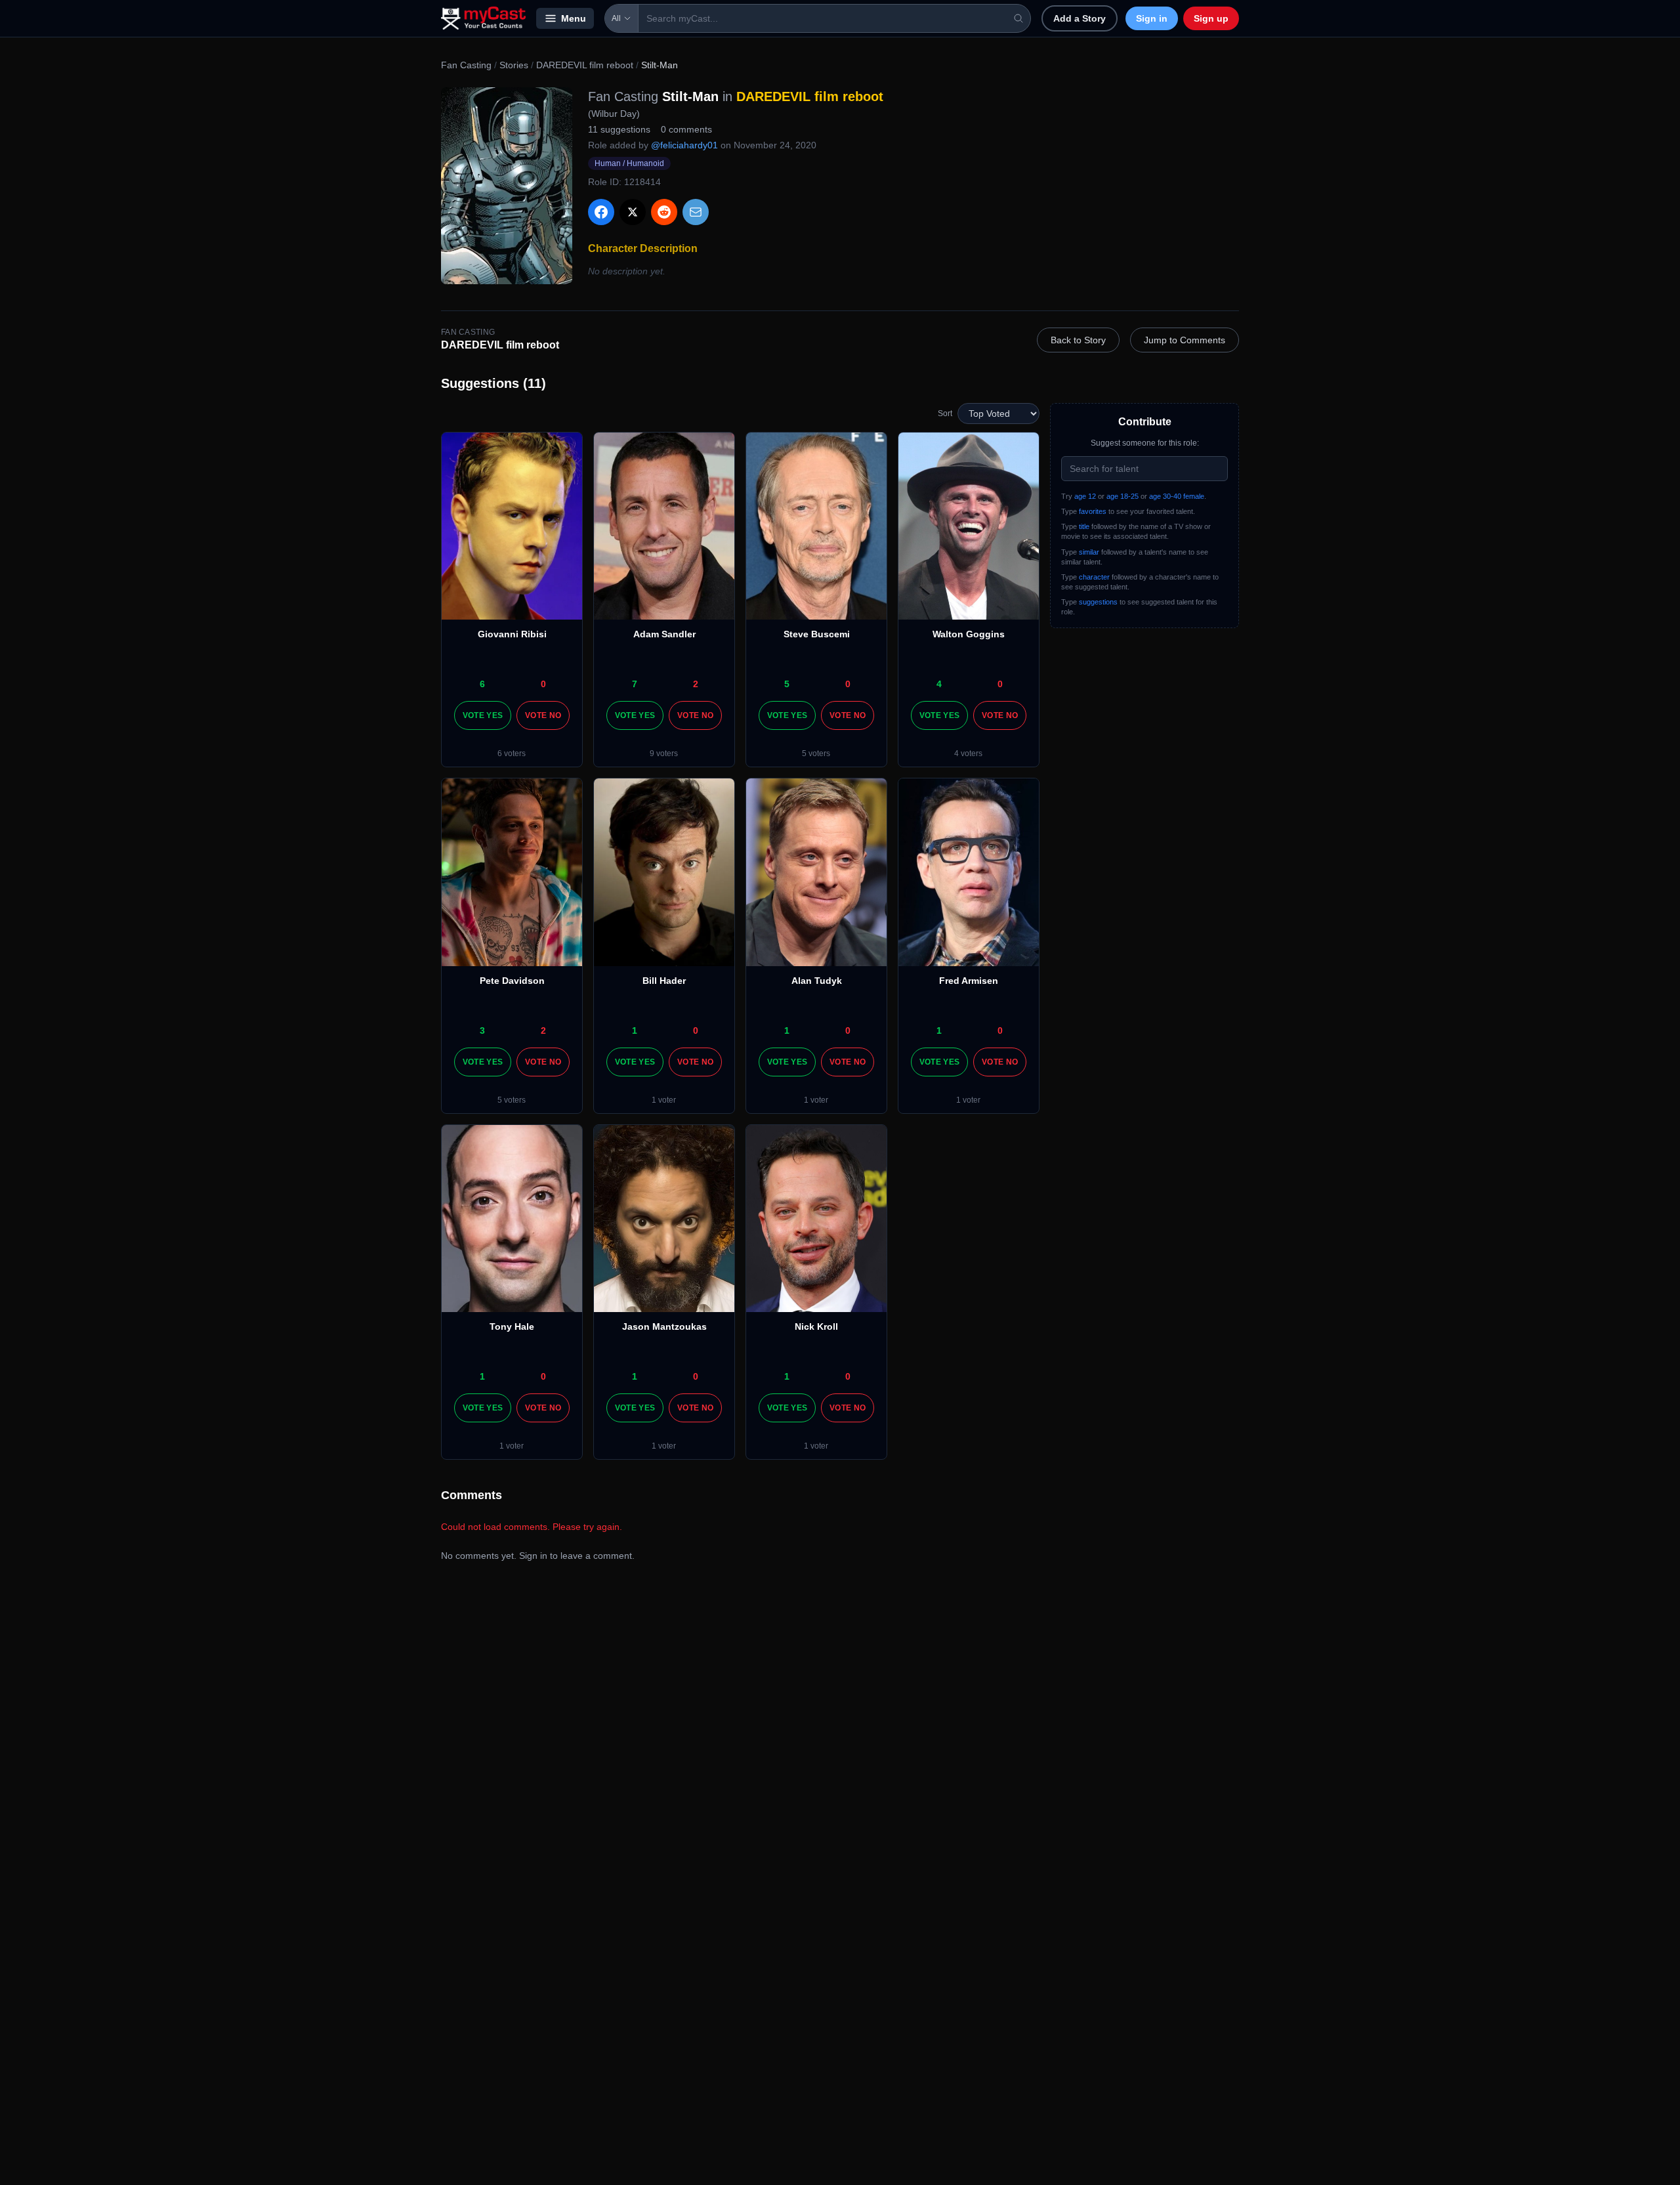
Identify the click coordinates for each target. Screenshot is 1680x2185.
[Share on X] (633, 212)
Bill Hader (664, 981)
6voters (512, 753)
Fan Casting (466, 65)
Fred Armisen (969, 981)
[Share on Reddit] (664, 212)
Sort (945, 414)
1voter (664, 1100)
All (616, 18)
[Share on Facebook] (601, 212)
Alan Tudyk (817, 981)
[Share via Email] (696, 212)
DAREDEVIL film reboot (585, 65)
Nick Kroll (816, 1326)
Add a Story (1080, 18)
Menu (574, 18)
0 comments (686, 129)
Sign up (1211, 18)
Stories (514, 65)
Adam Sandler (664, 634)
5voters (816, 753)
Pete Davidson (512, 981)
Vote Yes (483, 715)
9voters (664, 753)
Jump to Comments (1185, 340)
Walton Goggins (969, 634)
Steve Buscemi (817, 634)
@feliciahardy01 (684, 145)
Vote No (543, 715)
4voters (968, 753)
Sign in (1152, 18)
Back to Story (1078, 340)
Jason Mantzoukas (664, 1326)
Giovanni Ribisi (512, 634)
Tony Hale (512, 1326)
